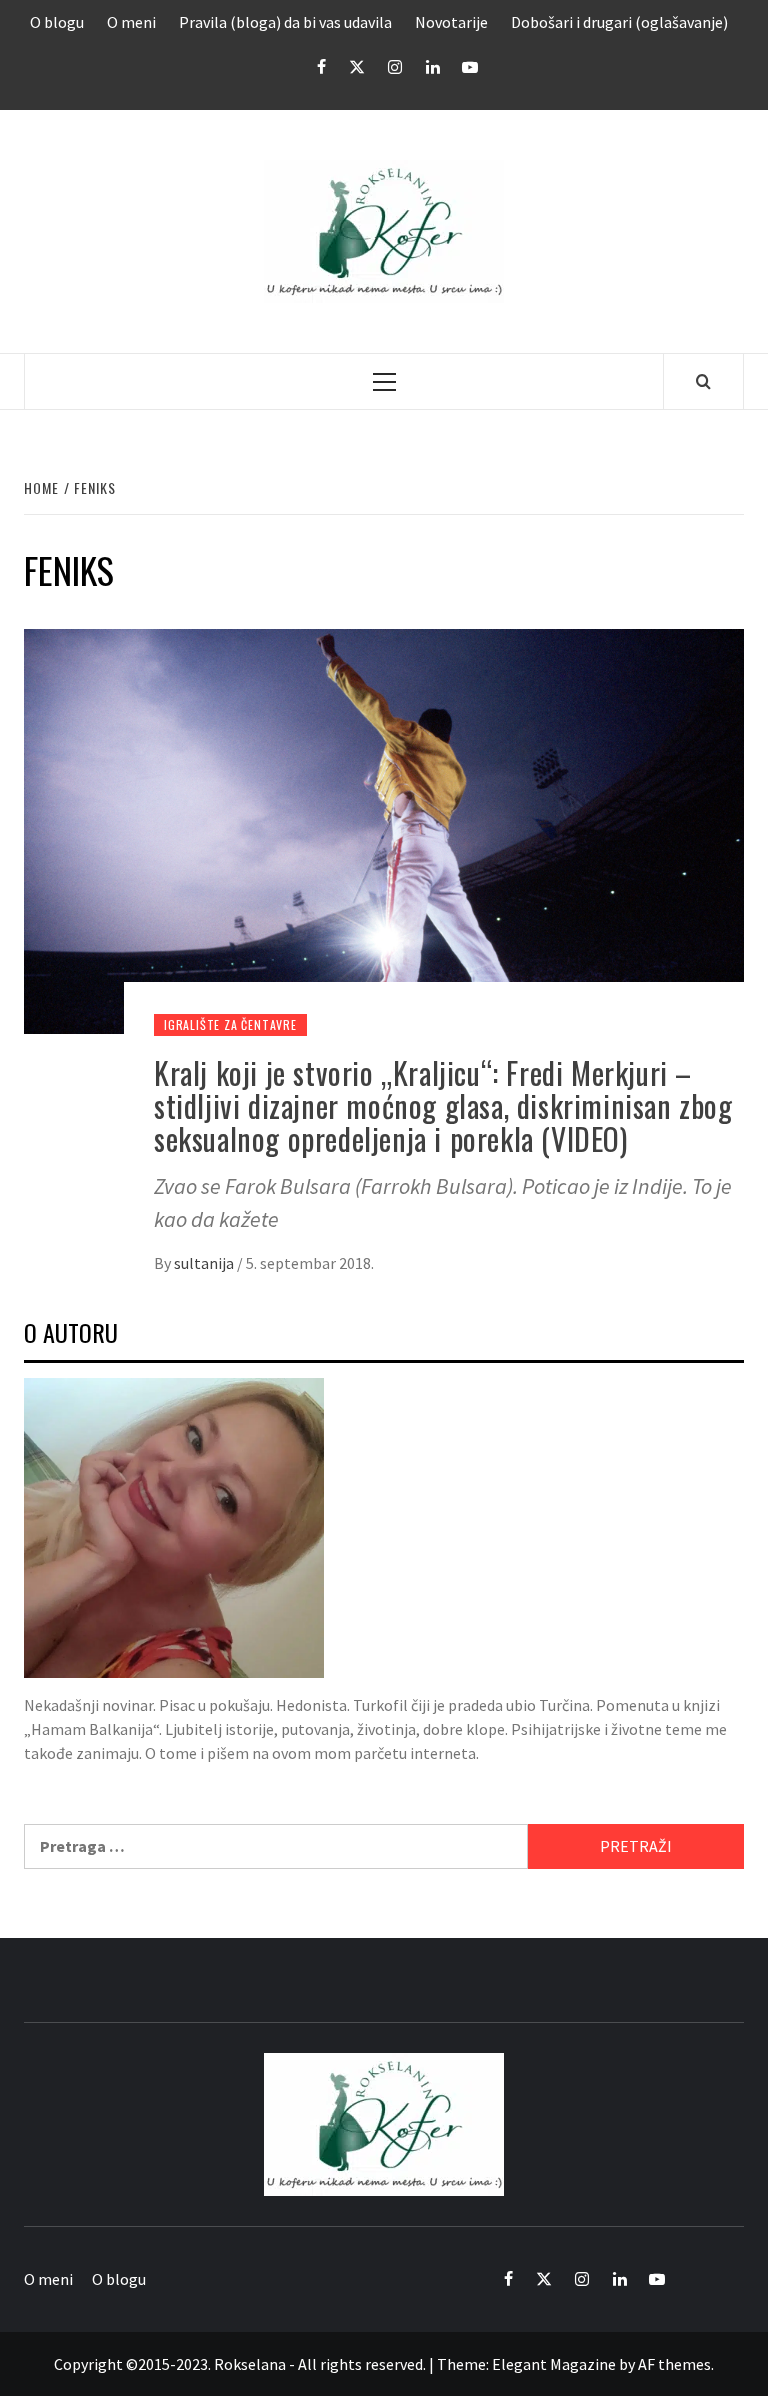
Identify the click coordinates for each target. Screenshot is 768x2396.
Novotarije (451, 22)
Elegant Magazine (554, 2364)
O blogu (57, 22)
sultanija (205, 1263)
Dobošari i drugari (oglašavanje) (619, 22)
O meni (131, 22)
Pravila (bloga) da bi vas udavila (285, 22)
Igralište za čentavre (230, 1024)
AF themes (674, 2364)
